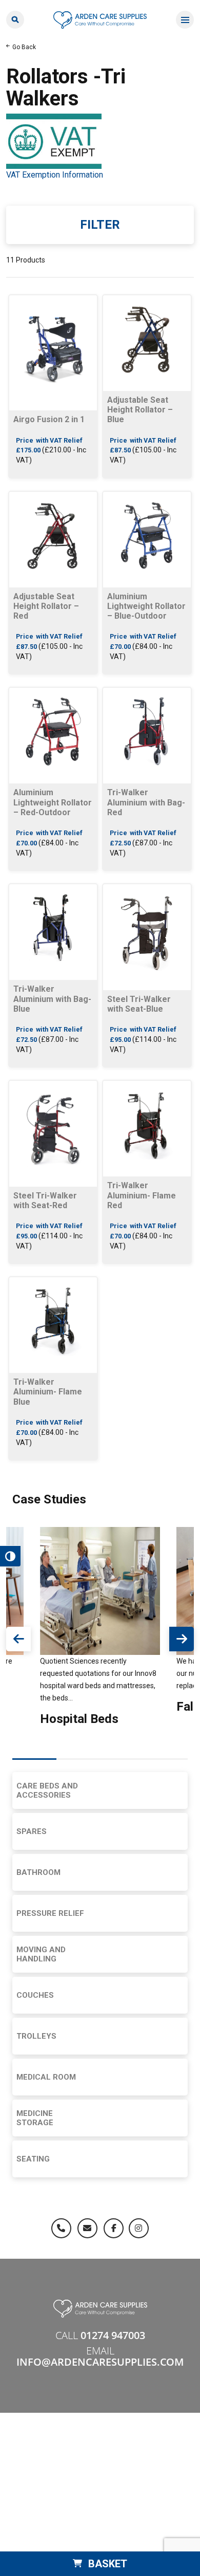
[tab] (34, 1759)
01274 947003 (113, 2335)
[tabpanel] (100, 1628)
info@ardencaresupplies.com (100, 2362)
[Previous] (18, 1639)
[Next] (182, 1639)
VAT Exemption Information (55, 175)
